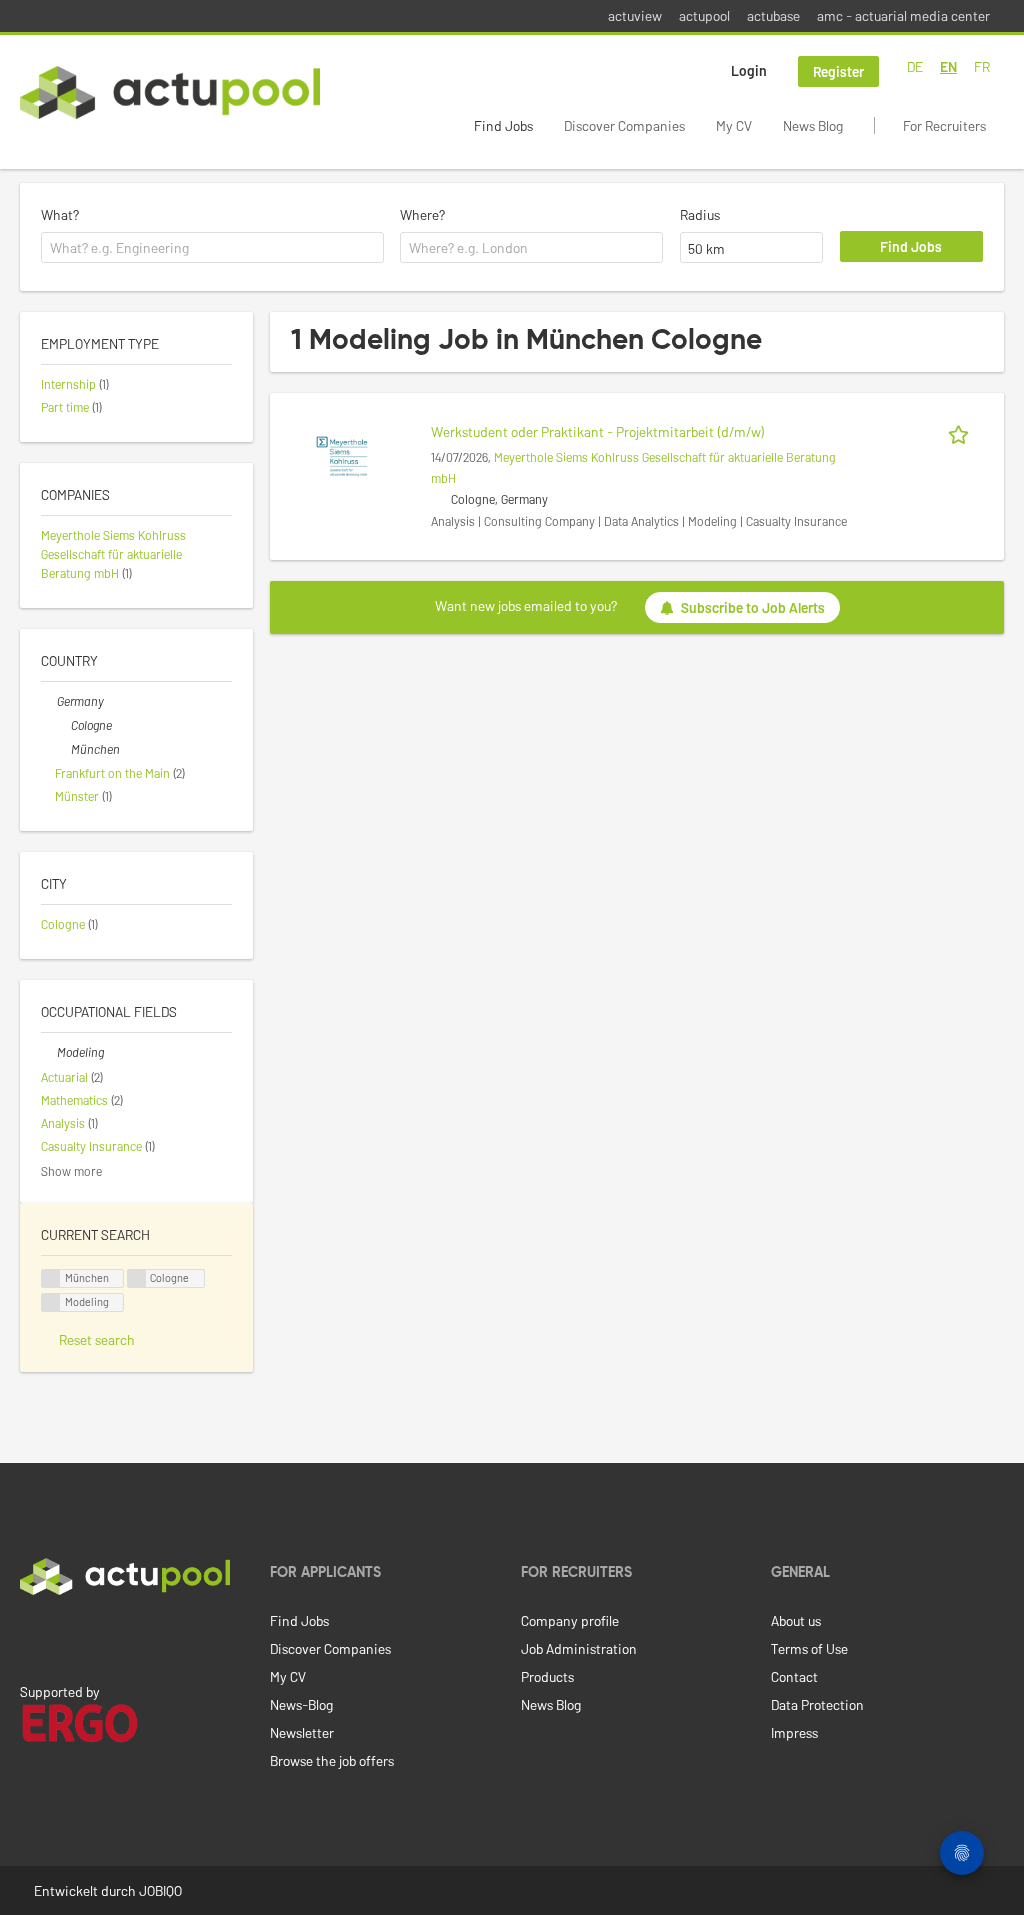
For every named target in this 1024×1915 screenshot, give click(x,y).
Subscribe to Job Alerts (753, 607)
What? (60, 214)
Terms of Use (809, 1648)
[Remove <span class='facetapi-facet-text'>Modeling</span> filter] (51, 1302)
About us (796, 1620)
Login (749, 70)
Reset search (97, 1339)
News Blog (813, 125)
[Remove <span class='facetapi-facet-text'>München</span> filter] (51, 1278)
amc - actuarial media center (903, 15)
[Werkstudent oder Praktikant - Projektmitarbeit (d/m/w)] (342, 454)
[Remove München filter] (63, 749)
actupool (704, 15)
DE (915, 66)
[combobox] (212, 248)
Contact (794, 1676)
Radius (700, 214)
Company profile (570, 1620)
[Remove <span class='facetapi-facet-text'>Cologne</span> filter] (137, 1278)
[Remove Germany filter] (49, 701)
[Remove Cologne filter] (63, 725)
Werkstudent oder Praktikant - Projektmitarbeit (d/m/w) (598, 431)
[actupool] (170, 92)
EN (948, 66)
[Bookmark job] (962, 431)
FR (982, 66)
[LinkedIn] (31, 1637)
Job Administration (579, 1648)
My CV (734, 125)
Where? (422, 214)
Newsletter (302, 1732)
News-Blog (301, 1704)
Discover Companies (624, 125)
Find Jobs (503, 125)
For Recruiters (944, 125)
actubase (773, 15)
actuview (635, 15)
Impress (794, 1732)
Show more (71, 1171)
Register (838, 71)
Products (547, 1676)
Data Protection (817, 1704)
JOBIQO (160, 1890)
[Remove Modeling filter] (49, 1052)
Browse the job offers (332, 1760)
